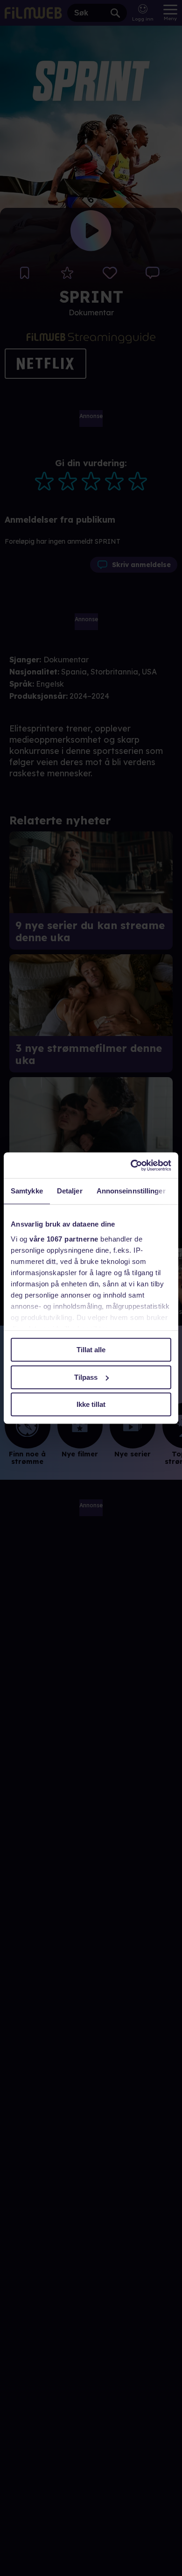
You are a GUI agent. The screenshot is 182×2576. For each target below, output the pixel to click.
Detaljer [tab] (70, 1191)
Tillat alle (91, 1350)
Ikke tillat (91, 1404)
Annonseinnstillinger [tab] (131, 1191)
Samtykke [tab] (27, 1191)
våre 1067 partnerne (64, 1239)
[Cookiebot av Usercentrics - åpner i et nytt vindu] (131, 1165)
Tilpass (86, 1377)
